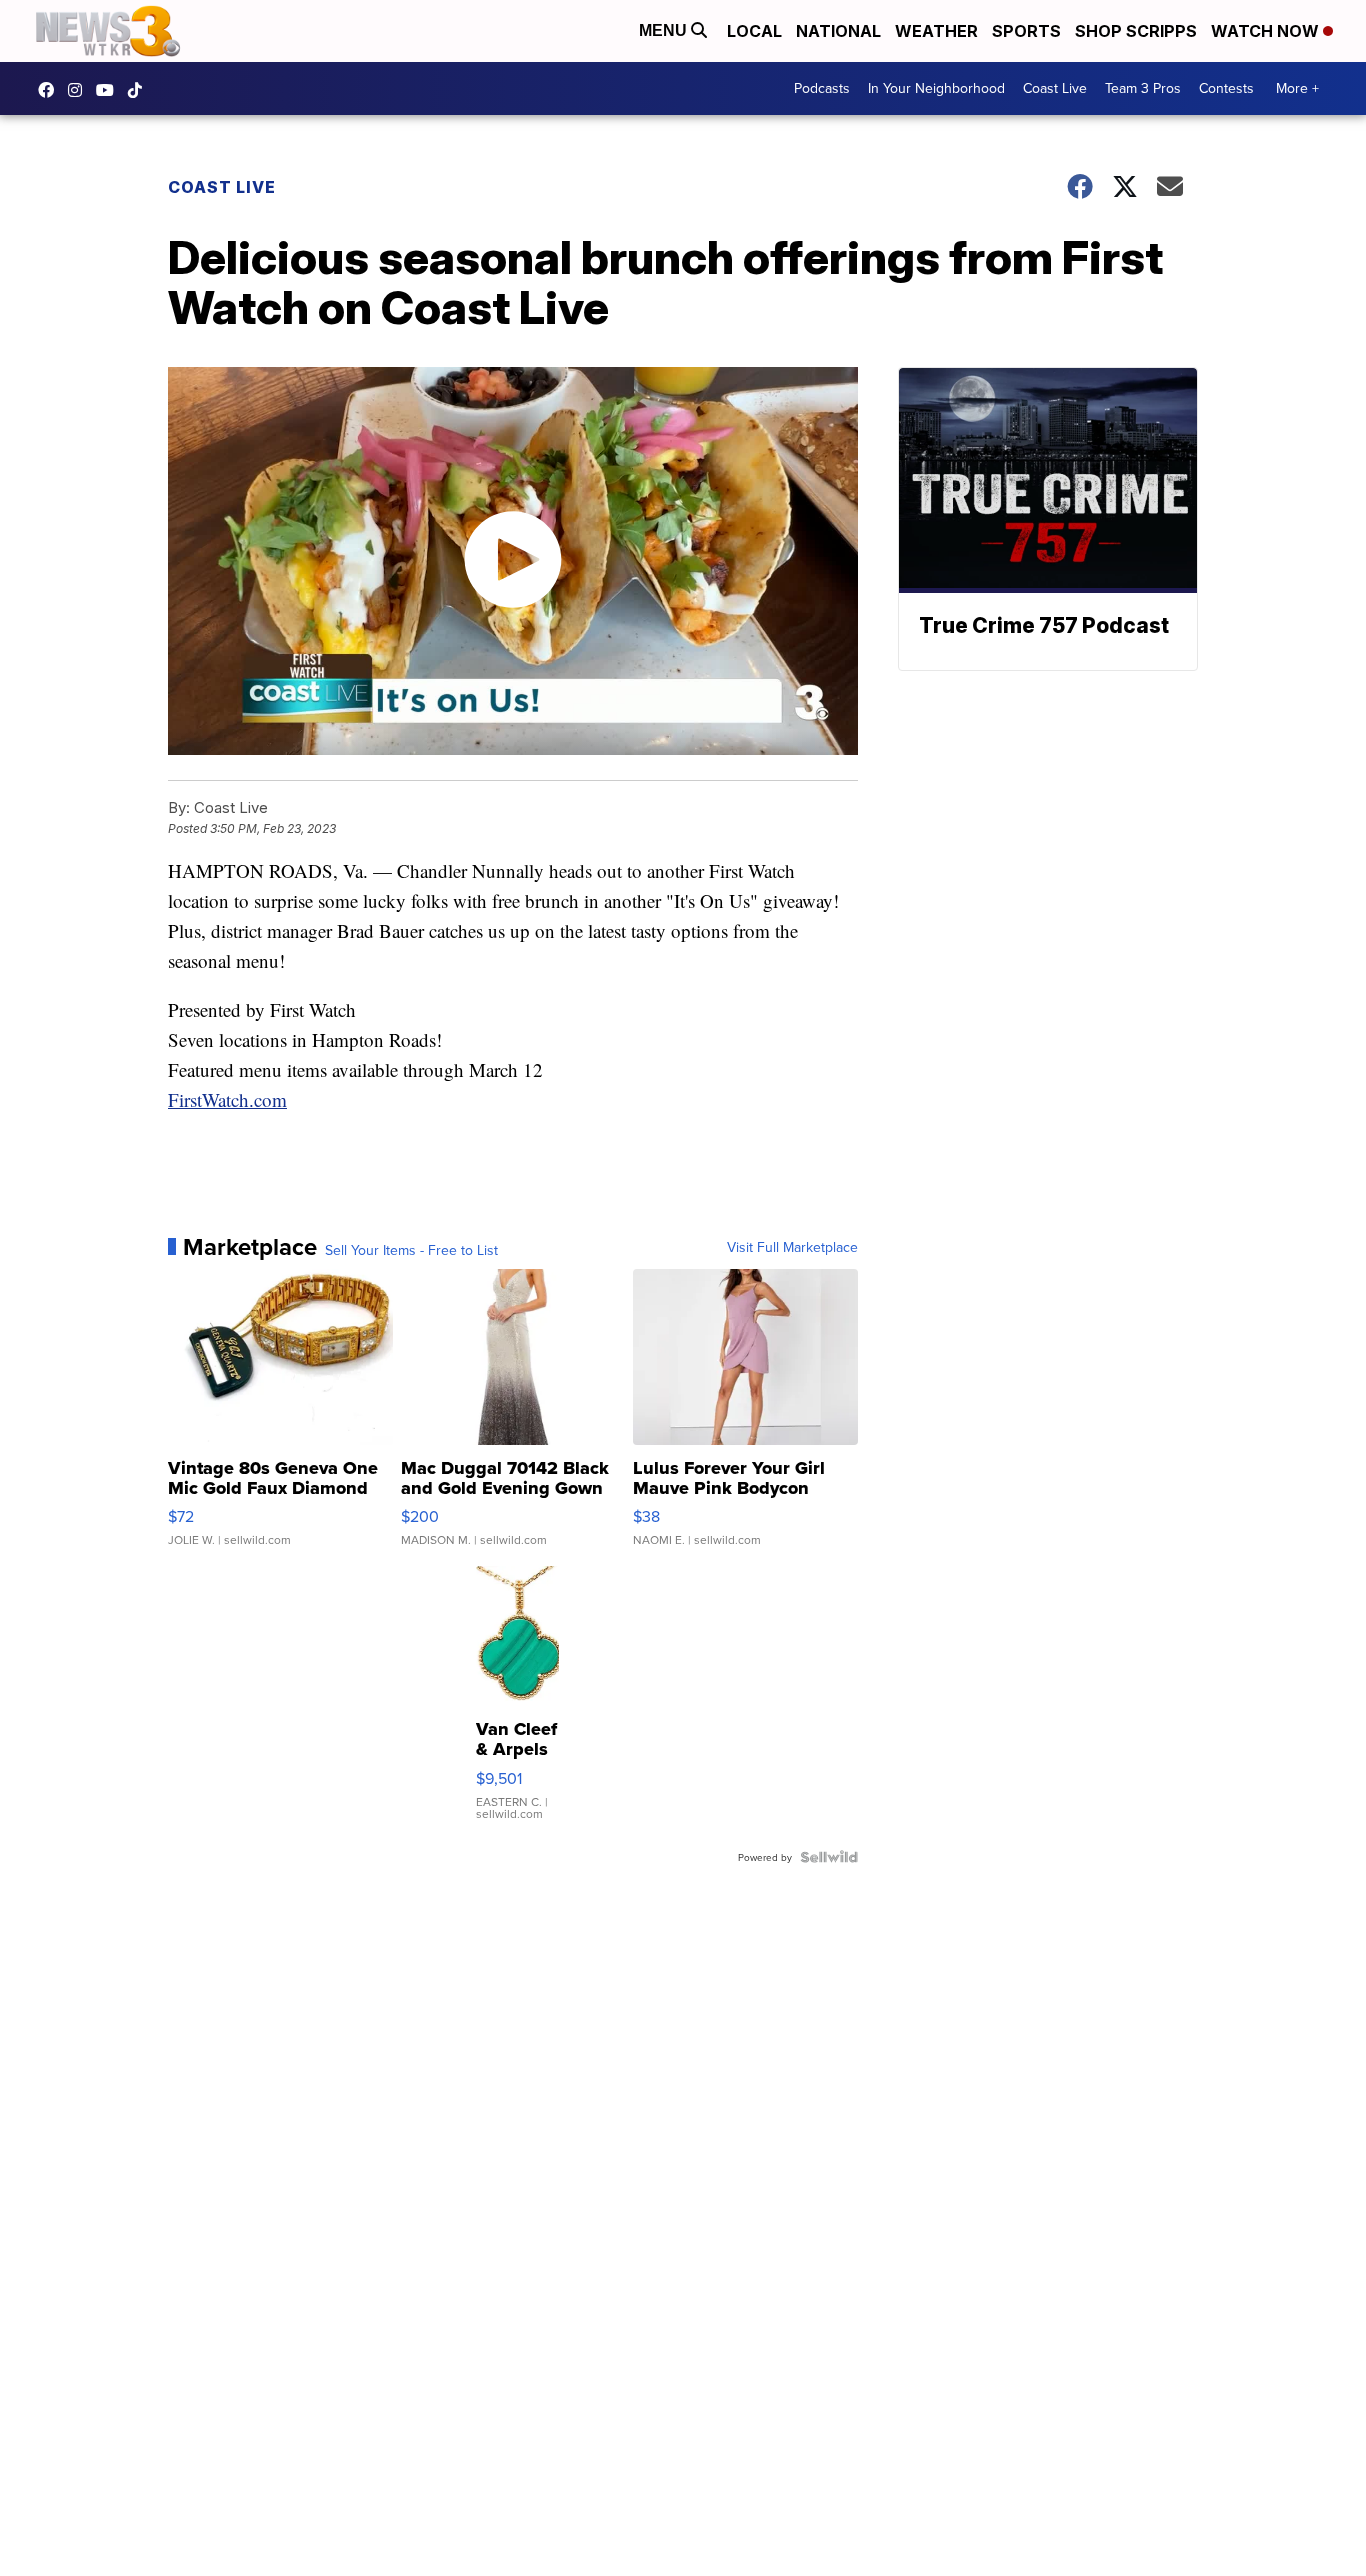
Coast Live (1055, 88)
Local (754, 31)
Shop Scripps (1136, 31)
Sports (1026, 31)
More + (1297, 88)
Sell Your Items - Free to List (411, 1250)
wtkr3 (80, 90)
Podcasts (822, 88)
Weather (936, 31)
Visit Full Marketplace (792, 1247)
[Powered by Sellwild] (829, 1857)
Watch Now (1267, 31)
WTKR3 (51, 90)
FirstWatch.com (227, 1099)
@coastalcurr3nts (140, 90)
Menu (665, 30)
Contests (1226, 88)
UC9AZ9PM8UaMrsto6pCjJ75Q (110, 90)
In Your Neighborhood (936, 88)
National (838, 31)
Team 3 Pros (1143, 88)
